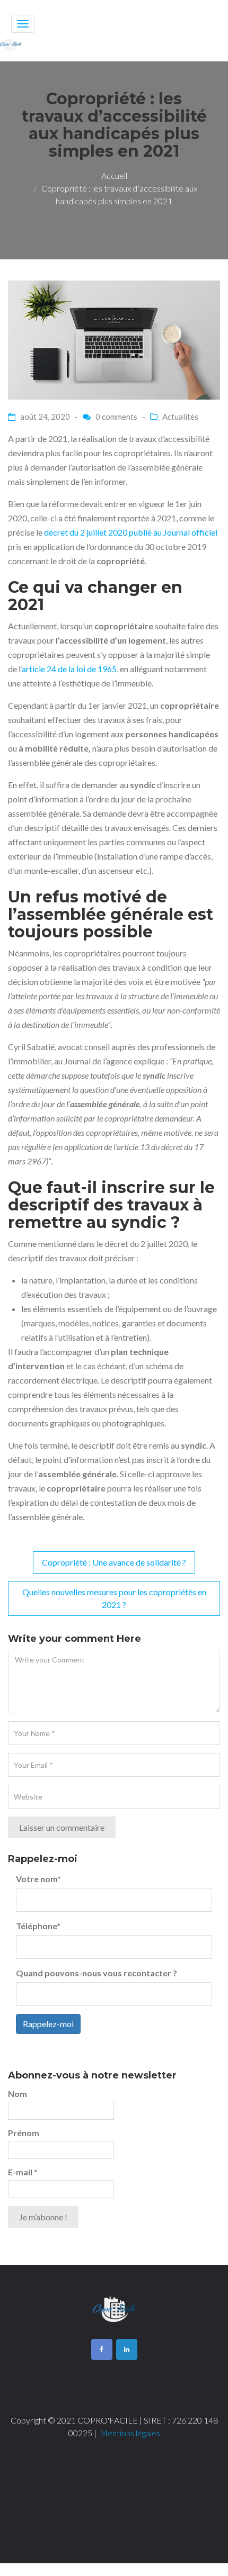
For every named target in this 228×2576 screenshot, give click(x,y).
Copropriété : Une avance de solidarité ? (114, 1562)
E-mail (23, 2172)
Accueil (114, 175)
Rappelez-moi (48, 2024)
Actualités (180, 417)
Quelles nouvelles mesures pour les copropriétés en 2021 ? (114, 1598)
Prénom (24, 2133)
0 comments (116, 417)
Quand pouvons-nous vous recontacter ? (97, 1973)
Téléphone (38, 1926)
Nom (17, 2094)
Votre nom (38, 1879)
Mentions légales (130, 2433)
